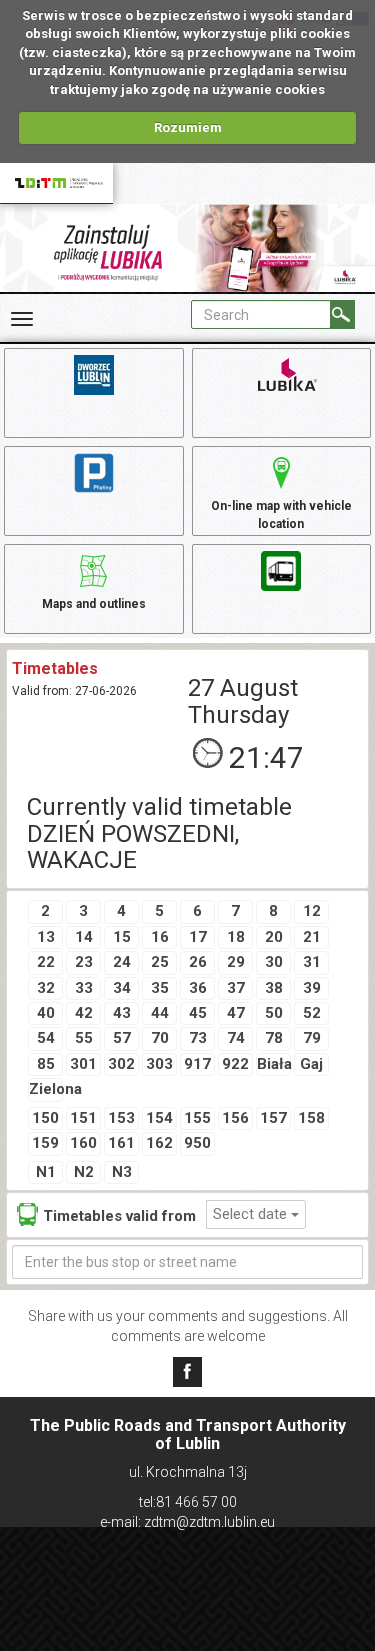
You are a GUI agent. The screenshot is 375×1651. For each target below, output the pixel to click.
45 (198, 1013)
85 (46, 1064)
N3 (122, 1172)
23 (84, 962)
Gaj (311, 1064)
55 (84, 1038)
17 (198, 937)
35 (160, 988)
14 (84, 937)
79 (312, 1038)
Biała (274, 1064)
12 (312, 911)
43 (122, 1013)
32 (46, 988)
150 (45, 1118)
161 (121, 1143)
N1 (46, 1172)
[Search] (342, 314)
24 (122, 962)
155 (197, 1118)
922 (235, 1064)
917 (197, 1064)
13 (46, 937)
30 (274, 962)
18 (236, 937)
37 (236, 988)
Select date (252, 1214)
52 (312, 1013)
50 (274, 1013)
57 (122, 1038)
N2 (84, 1172)
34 (122, 988)
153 (121, 1118)
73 (198, 1038)
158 (311, 1118)
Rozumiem (188, 127)
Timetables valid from (119, 1216)
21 (312, 937)
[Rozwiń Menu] (22, 319)
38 (274, 988)
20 (274, 937)
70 (160, 1038)
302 (121, 1064)
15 (122, 937)
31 (312, 962)
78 (274, 1038)
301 (83, 1064)
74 (236, 1038)
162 (159, 1143)
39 (312, 988)
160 (83, 1143)
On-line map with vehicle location (281, 514)
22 (46, 962)
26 (198, 962)
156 (235, 1118)
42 (84, 1013)
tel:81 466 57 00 (188, 1502)
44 (160, 1013)
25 (160, 962)
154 (159, 1118)
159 (45, 1143)
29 (236, 962)
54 (46, 1038)
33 (84, 988)
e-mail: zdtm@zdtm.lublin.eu (187, 1522)
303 (159, 1064)
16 (160, 937)
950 (197, 1143)
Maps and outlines (94, 604)
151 (83, 1118)
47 (236, 1013)
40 (46, 1013)
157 (273, 1118)
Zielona (46, 1089)
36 (198, 988)
